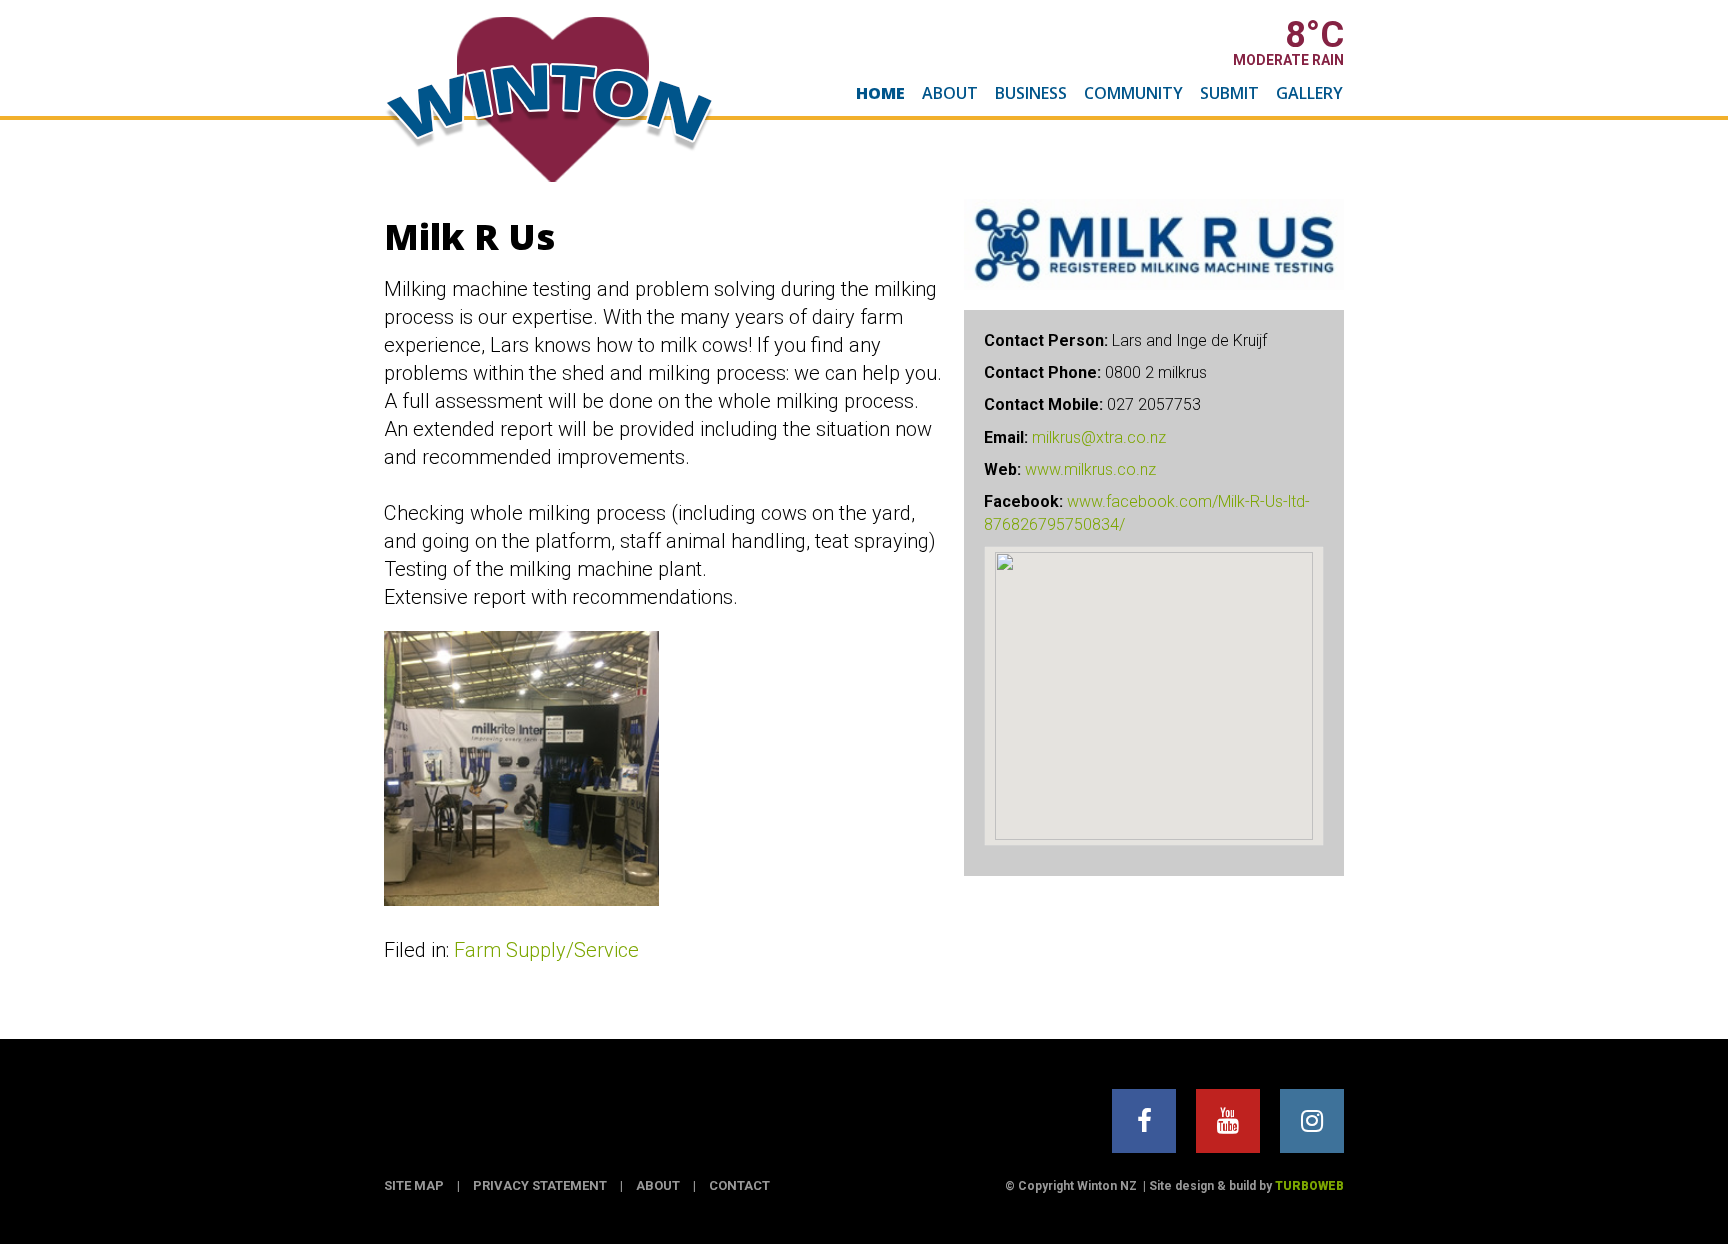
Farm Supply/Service (546, 950)
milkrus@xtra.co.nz (1099, 437)
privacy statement (540, 1185)
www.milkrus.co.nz (1090, 469)
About (950, 93)
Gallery (1309, 93)
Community (1133, 93)
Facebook (1144, 1121)
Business (1031, 93)
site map (414, 1185)
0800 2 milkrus (1156, 372)
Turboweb (1309, 1186)
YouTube (1228, 1121)
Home (880, 93)
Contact (739, 1185)
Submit (1229, 93)
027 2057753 (1154, 404)
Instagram (1312, 1121)
